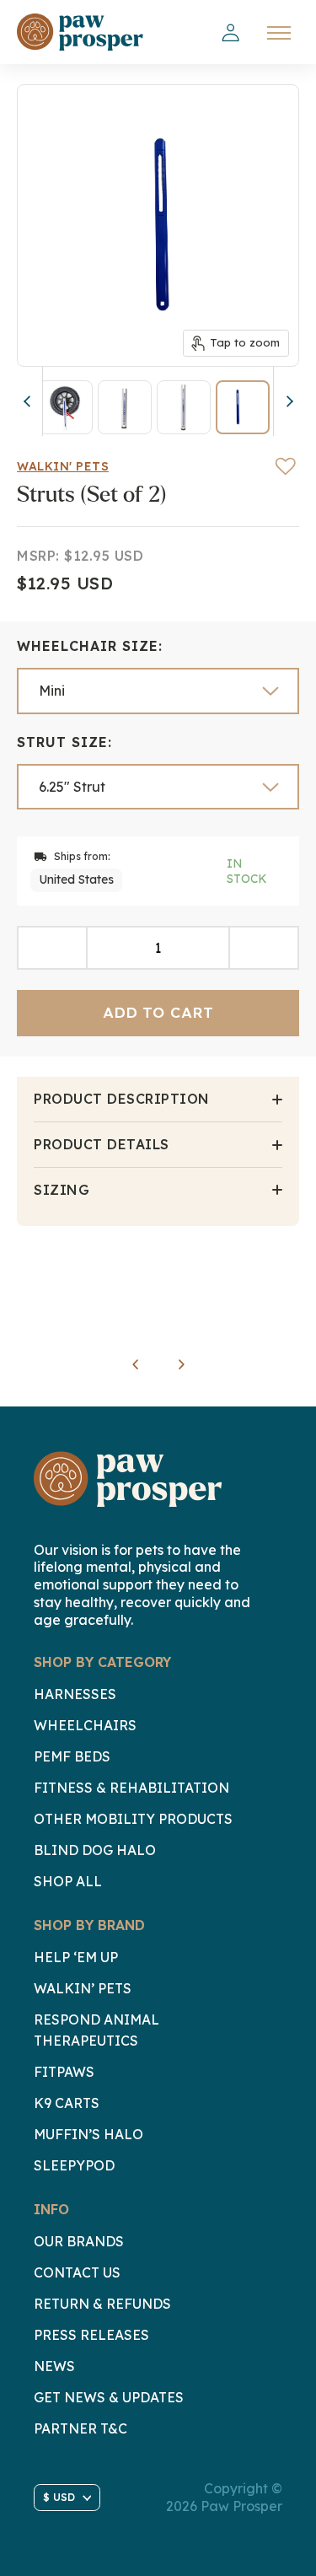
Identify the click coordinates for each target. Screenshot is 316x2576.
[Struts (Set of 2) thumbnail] (66, 407)
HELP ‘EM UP (76, 1957)
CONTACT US (77, 2272)
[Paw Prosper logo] (80, 32)
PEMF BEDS (72, 1756)
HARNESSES (75, 1694)
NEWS (54, 2366)
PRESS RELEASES (91, 2335)
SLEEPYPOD (74, 2165)
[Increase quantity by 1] (264, 948)
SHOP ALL (68, 1881)
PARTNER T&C (80, 2428)
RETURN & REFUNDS (102, 2304)
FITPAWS (64, 2072)
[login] (230, 33)
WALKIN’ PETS (83, 1988)
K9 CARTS (67, 2103)
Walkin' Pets (63, 466)
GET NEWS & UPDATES (109, 2397)
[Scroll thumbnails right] (287, 401)
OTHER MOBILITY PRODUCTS (133, 1819)
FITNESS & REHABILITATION (131, 1788)
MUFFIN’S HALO (88, 2134)
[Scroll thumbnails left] (29, 401)
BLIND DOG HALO (95, 1850)
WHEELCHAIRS (85, 1725)
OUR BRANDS (79, 2241)
